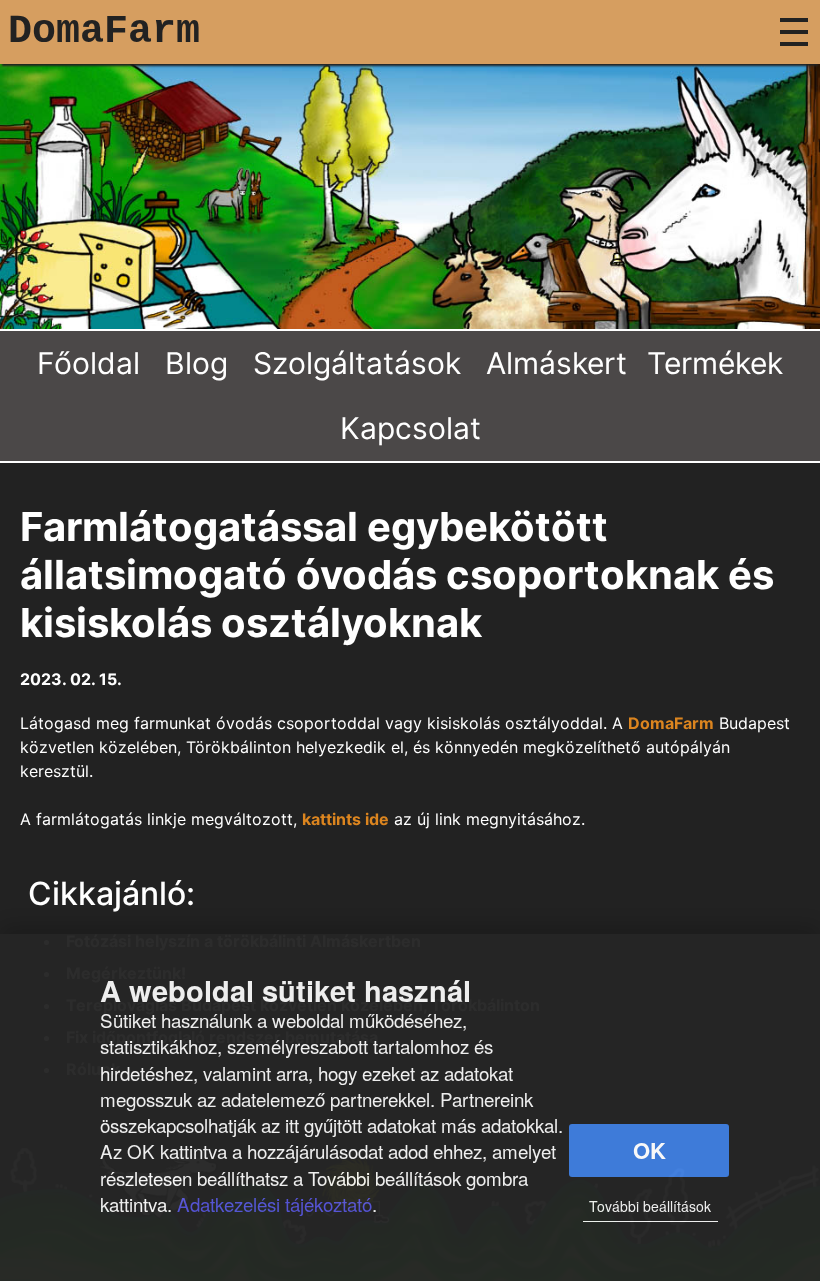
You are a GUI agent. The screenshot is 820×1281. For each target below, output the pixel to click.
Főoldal (88, 363)
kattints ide (345, 819)
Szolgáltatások (357, 363)
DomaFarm (104, 31)
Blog (196, 363)
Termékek (715, 363)
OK (649, 1150)
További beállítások (650, 1206)
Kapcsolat (410, 428)
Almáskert (556, 363)
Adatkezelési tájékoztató (274, 1203)
